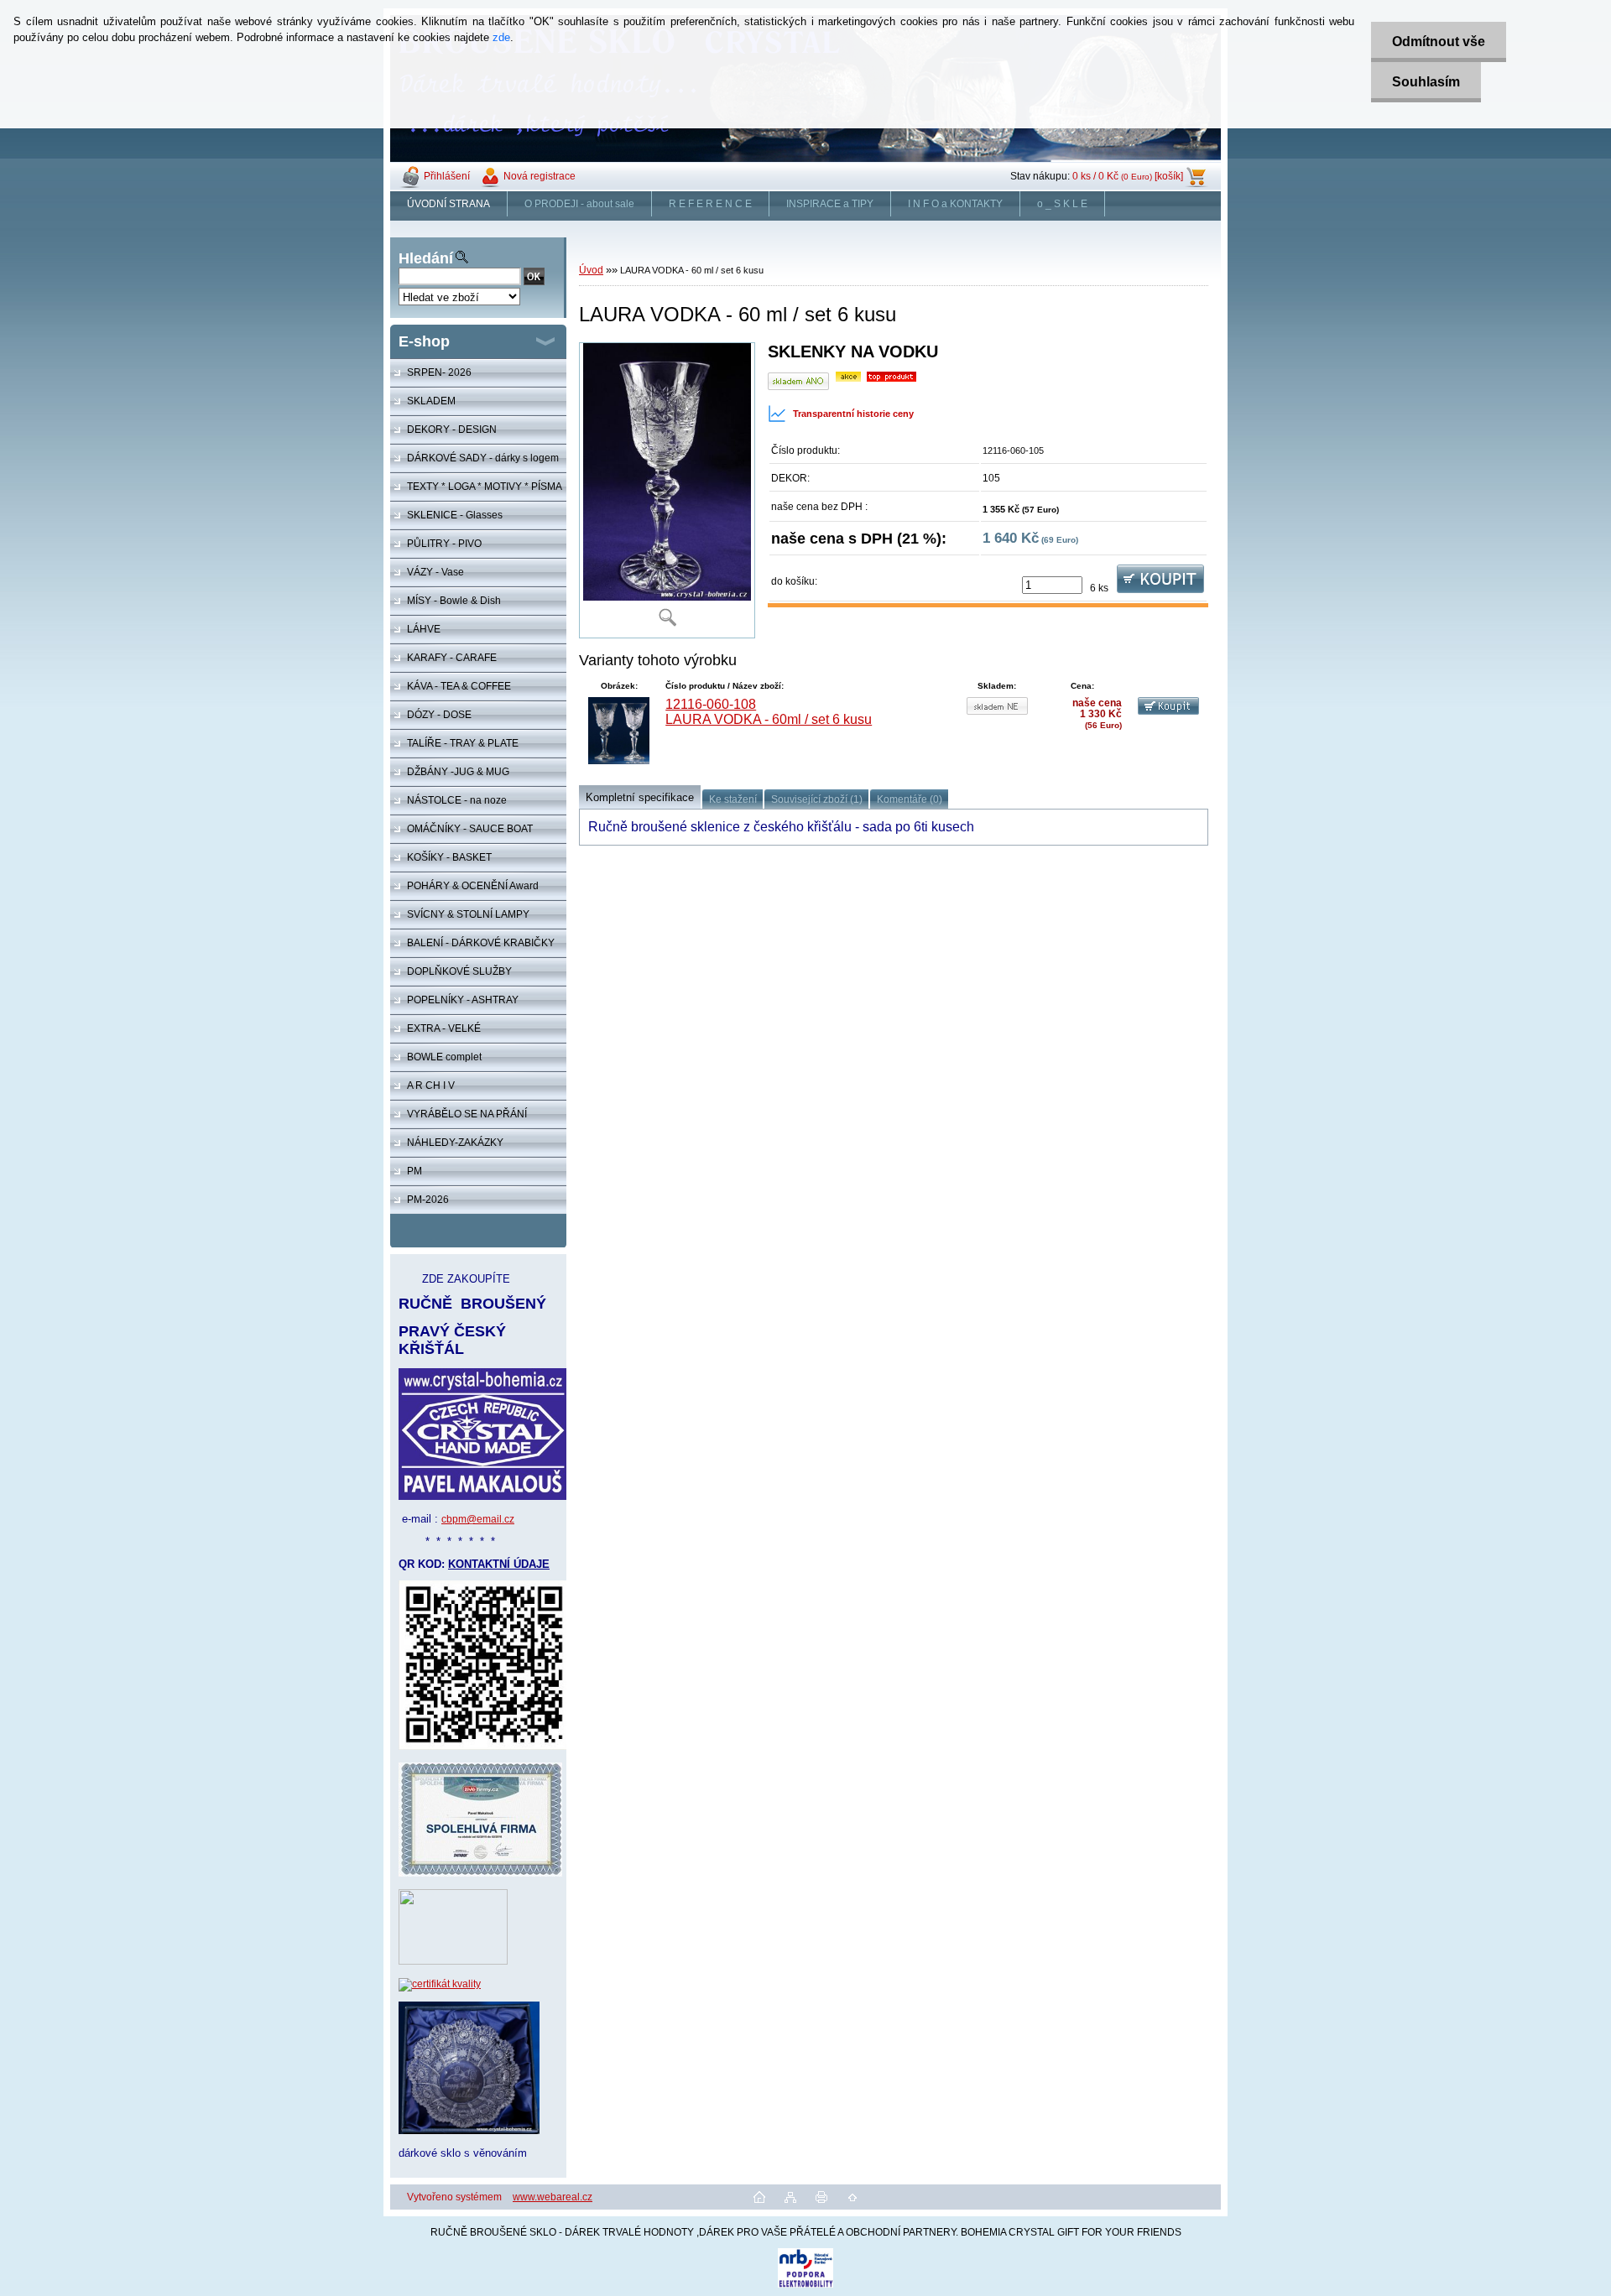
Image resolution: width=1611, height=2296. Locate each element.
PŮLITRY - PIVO (444, 544)
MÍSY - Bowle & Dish (454, 601)
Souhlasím (1426, 82)
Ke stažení (733, 799)
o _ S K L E (1062, 204)
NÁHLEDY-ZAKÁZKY (455, 1143)
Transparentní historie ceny (853, 414)
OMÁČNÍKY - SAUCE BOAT (470, 829)
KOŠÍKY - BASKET (449, 857)
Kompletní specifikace (640, 797)
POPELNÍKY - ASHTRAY (463, 1000)
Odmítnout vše (1439, 42)
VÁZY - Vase (435, 572)
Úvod (591, 270)
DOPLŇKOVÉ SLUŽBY (459, 971)
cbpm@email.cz (478, 1519)
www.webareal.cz (553, 2197)
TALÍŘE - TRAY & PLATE (463, 743)
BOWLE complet (444, 1057)
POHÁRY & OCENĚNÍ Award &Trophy (464, 890)
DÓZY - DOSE (439, 715)
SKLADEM (431, 401)
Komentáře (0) (910, 799)
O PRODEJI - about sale (579, 204)
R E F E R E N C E (710, 204)
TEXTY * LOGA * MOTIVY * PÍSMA (485, 487)
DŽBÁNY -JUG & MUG (458, 772)
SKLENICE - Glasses (455, 515)
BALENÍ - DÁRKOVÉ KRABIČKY (481, 943)
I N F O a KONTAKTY (955, 204)
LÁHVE (424, 629)
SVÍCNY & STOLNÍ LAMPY (468, 914)
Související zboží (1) (817, 799)
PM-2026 (428, 1200)
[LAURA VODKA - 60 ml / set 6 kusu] (667, 490)
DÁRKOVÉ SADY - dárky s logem (483, 458)
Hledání (426, 258)
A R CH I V (431, 1086)
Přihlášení (447, 176)
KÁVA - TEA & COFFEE (459, 686)
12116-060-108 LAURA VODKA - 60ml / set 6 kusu (769, 712)
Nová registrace (540, 176)
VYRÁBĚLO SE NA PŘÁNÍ (467, 1114)
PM (414, 1171)
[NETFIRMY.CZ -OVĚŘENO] (453, 1961)
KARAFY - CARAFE (452, 658)
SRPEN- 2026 (439, 372)
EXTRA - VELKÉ (444, 1028)
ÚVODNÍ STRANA (448, 204)
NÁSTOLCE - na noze (457, 800)
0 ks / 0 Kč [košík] (1128, 176)
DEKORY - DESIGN (452, 430)
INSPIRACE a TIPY (830, 204)
